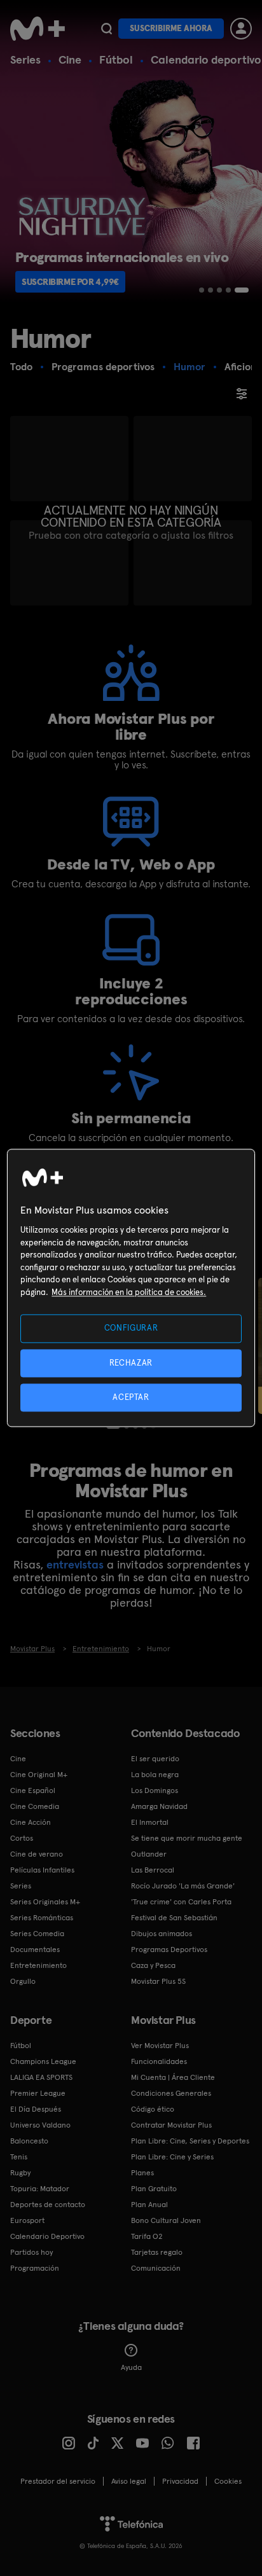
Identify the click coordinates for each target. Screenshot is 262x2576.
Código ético (153, 2109)
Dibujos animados (162, 1934)
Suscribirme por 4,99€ (70, 282)
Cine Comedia (35, 1806)
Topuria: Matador (40, 2189)
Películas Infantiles (42, 1870)
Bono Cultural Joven (166, 2220)
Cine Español (33, 1790)
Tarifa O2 (147, 2236)
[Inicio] (38, 29)
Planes (142, 2173)
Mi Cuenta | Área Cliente (173, 2077)
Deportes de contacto (48, 2205)
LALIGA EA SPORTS (41, 2077)
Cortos (22, 1838)
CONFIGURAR (131, 1328)
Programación (35, 2268)
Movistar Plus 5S (158, 1981)
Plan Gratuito (154, 2189)
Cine (70, 59)
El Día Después (36, 2109)
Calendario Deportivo (47, 2236)
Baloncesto (29, 2141)
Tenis (19, 2157)
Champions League (43, 2061)
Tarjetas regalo (157, 2252)
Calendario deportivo (206, 59)
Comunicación (156, 2268)
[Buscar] (107, 29)
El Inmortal (150, 1822)
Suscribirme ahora (171, 28)
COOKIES (228, 2481)
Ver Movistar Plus (160, 2046)
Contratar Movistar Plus (171, 2125)
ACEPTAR (131, 1397)
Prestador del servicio (58, 2481)
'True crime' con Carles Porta (181, 1902)
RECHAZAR (131, 1363)
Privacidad (180, 2481)
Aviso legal (129, 2481)
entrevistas (75, 1564)
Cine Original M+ (39, 1775)
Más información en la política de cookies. (129, 1292)
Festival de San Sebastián (174, 1918)
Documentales (35, 1949)
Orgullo (23, 1981)
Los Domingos (155, 1790)
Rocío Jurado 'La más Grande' (183, 1886)
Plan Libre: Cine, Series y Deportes (190, 2141)
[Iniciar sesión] (241, 29)
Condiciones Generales (171, 2093)
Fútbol (116, 59)
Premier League (38, 2093)
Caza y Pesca (153, 1965)
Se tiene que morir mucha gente (187, 1838)
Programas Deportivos (169, 1949)
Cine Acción (31, 1822)
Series (25, 59)
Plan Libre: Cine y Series (172, 2157)
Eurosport (27, 2220)
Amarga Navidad (159, 1806)
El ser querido (155, 1759)
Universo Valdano (40, 2125)
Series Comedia (37, 1934)
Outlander (149, 1854)
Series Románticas (42, 1918)
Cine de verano (37, 1854)
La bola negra (155, 1775)
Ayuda (131, 2367)
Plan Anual (149, 2205)
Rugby (20, 2173)
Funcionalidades (159, 2061)
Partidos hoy (31, 2252)
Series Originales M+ (45, 1902)
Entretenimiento (38, 1965)
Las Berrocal (153, 1870)
